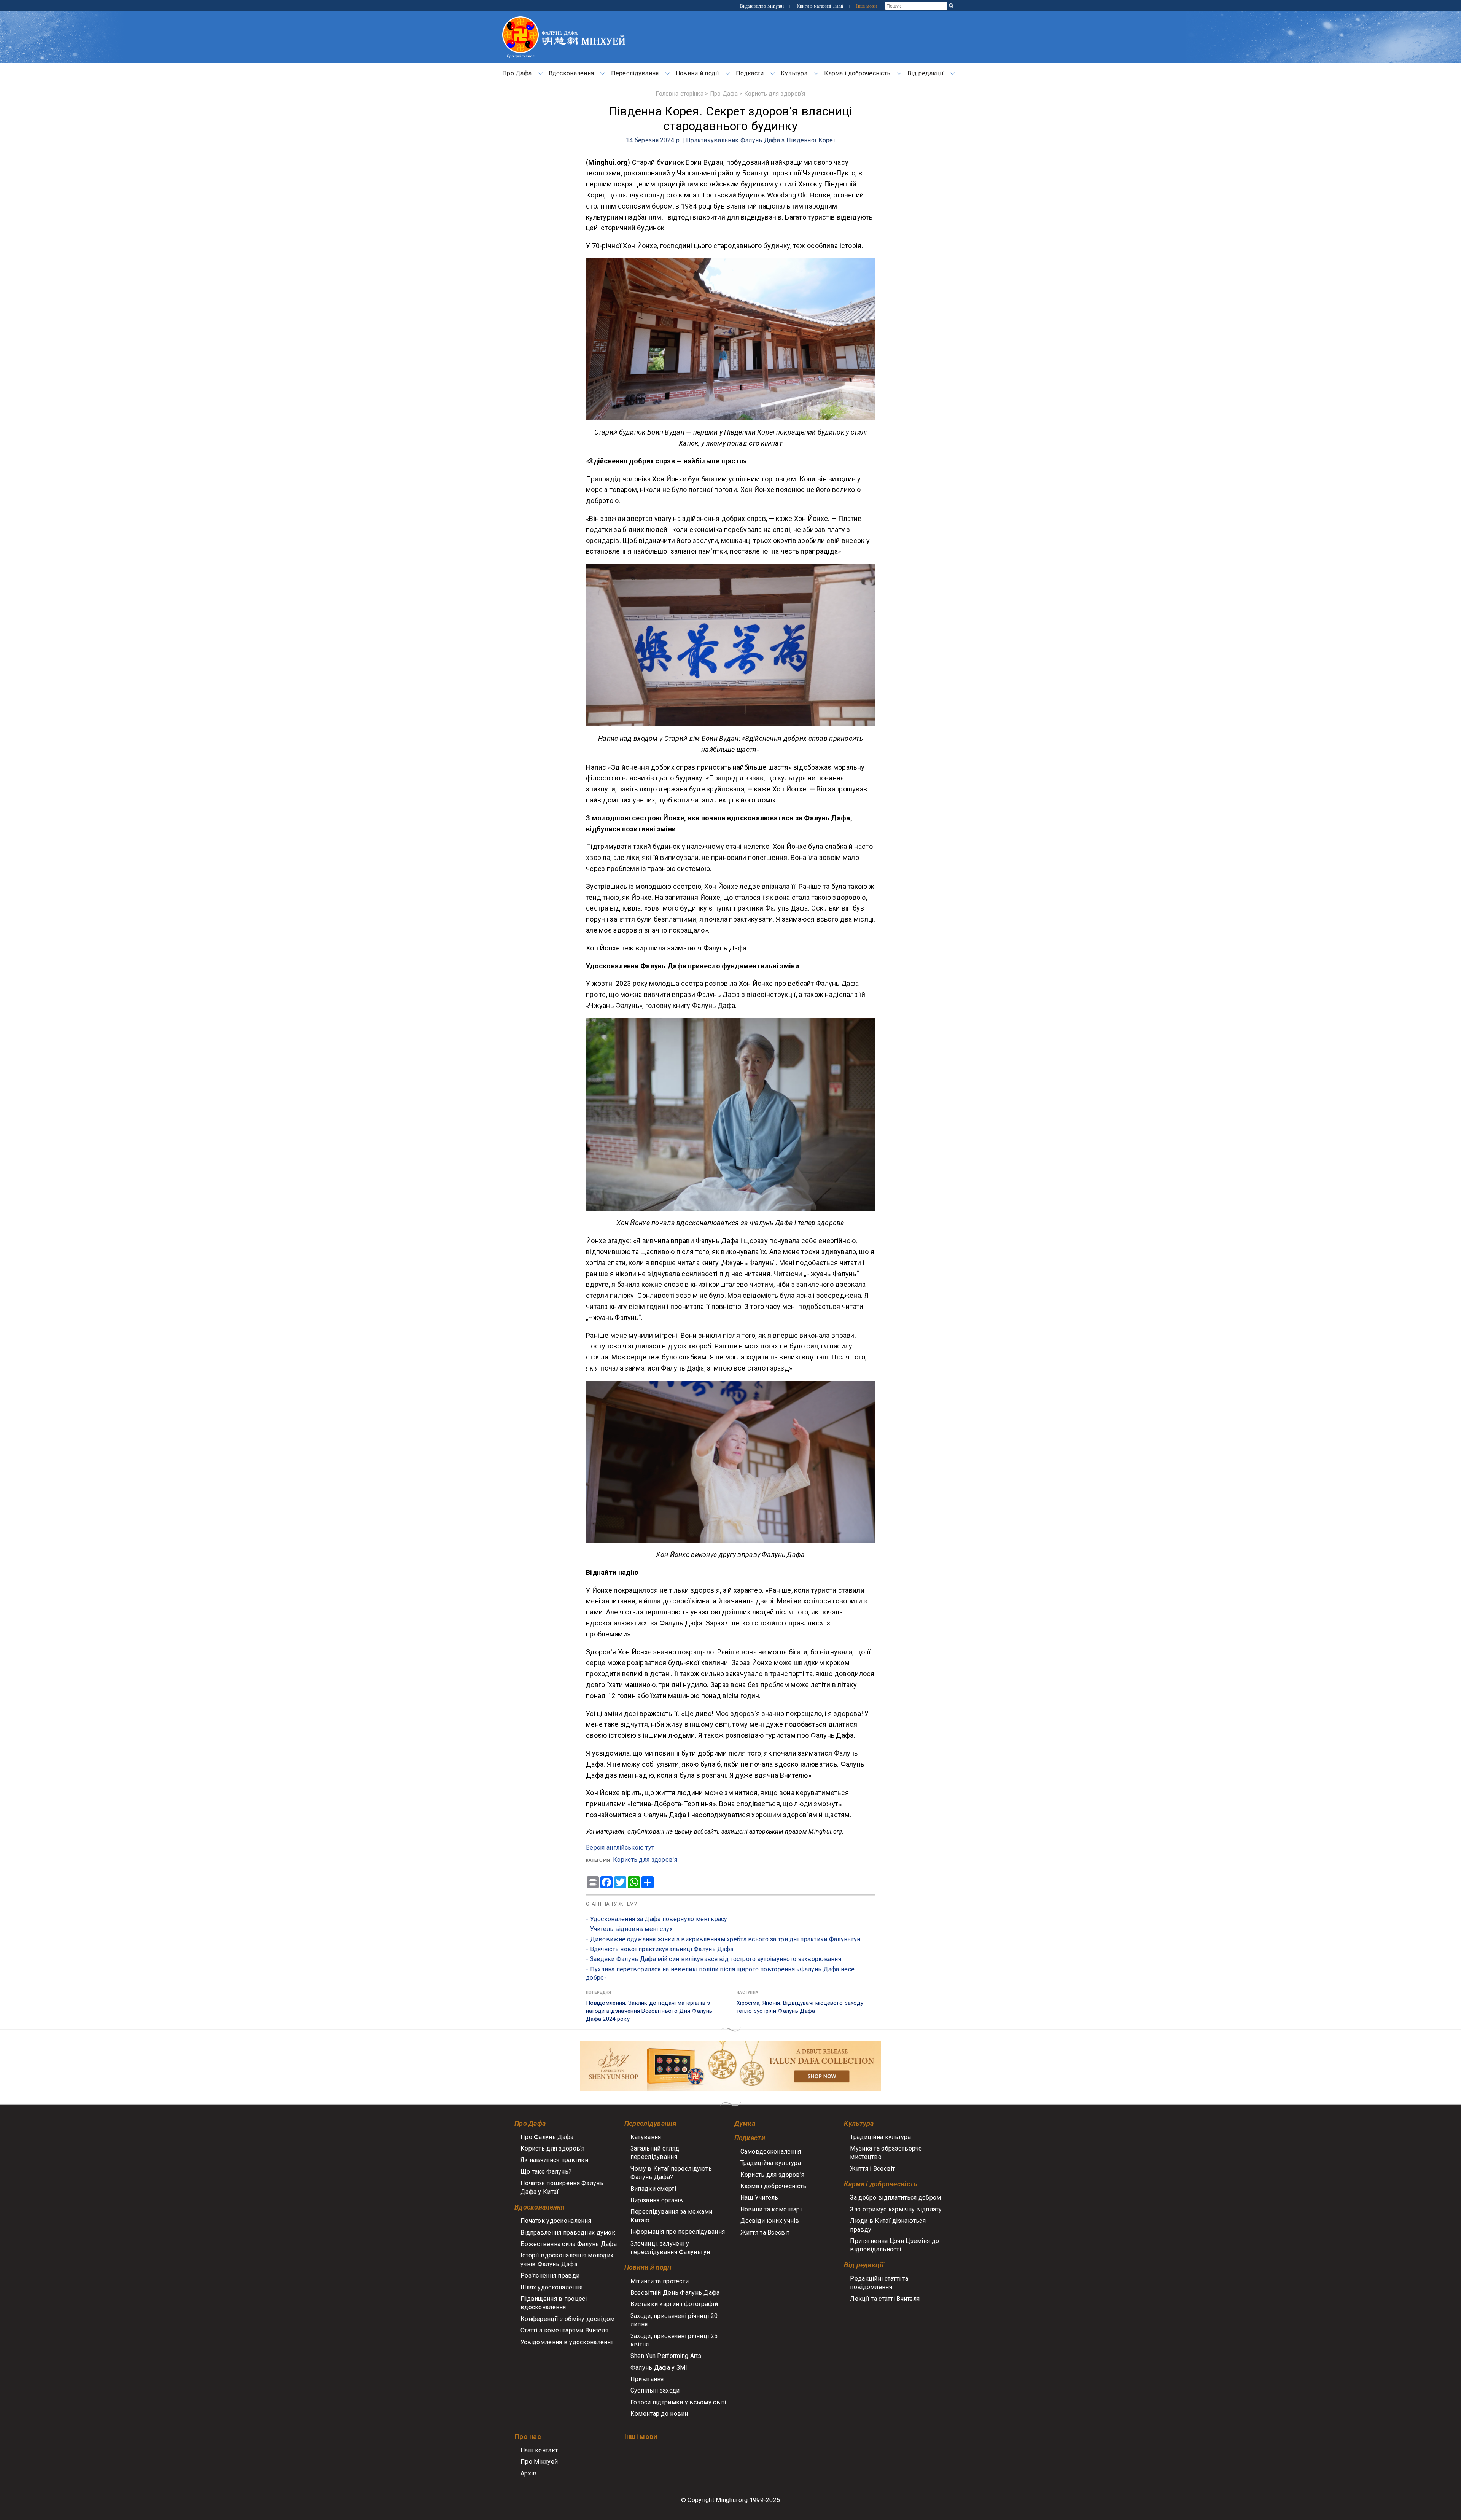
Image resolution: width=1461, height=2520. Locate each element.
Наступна (747, 1992)
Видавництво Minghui (763, 6)
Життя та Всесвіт (765, 2233)
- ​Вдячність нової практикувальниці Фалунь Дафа (660, 1949)
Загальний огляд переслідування (655, 2153)
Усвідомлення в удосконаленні (567, 2342)
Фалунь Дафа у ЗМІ (659, 2368)
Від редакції (925, 73)
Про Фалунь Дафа (547, 2137)
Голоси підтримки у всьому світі (678, 2402)
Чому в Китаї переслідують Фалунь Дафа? (671, 2173)
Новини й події (697, 73)
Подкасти (750, 73)
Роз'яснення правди (550, 2276)
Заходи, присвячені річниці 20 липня (674, 2320)
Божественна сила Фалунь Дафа (569, 2244)
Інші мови (866, 6)
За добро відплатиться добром (895, 2198)
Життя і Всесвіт (872, 2169)
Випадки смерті (653, 2189)
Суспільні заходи (655, 2390)
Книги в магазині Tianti (821, 6)
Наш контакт (539, 2450)
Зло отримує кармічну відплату (896, 2209)
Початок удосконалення (556, 2221)
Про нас (528, 2436)
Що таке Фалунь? (546, 2172)
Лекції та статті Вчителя (885, 2299)
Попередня (599, 1992)
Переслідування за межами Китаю (672, 2216)
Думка (745, 2123)
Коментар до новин (659, 2414)
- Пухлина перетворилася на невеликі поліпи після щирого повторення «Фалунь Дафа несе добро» (720, 1973)
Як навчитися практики (554, 2160)
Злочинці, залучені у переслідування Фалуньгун (670, 2248)
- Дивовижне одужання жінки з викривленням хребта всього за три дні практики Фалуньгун (723, 1939)
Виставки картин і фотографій (674, 2304)
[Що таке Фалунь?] (520, 20)
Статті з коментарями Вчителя (564, 2330)
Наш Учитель (759, 2198)
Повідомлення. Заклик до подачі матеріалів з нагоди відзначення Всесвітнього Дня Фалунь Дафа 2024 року (649, 2011)
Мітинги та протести (660, 2281)
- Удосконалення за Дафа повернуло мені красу (657, 1919)
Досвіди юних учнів (770, 2221)
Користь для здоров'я (775, 94)
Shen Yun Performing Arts (666, 2356)
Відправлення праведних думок (568, 2233)
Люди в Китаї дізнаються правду (888, 2225)
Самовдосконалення (771, 2151)
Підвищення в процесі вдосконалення (554, 2303)
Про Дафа (517, 73)
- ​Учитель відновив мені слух (629, 1929)
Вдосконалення (571, 73)
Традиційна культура (771, 2163)
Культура (794, 73)
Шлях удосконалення (551, 2287)
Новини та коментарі (771, 2209)
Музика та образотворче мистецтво (886, 2153)
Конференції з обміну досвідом (567, 2319)
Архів (528, 2473)
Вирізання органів (657, 2200)
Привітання (647, 2379)
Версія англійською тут (620, 1847)
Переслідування (635, 73)
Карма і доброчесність (857, 73)
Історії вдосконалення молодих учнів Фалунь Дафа (567, 2260)
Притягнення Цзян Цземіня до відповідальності (894, 2245)
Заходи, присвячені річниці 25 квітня (674, 2340)
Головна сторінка (680, 94)
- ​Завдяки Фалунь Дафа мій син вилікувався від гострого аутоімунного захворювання (714, 1959)
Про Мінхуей (539, 2462)
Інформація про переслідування (678, 2232)
